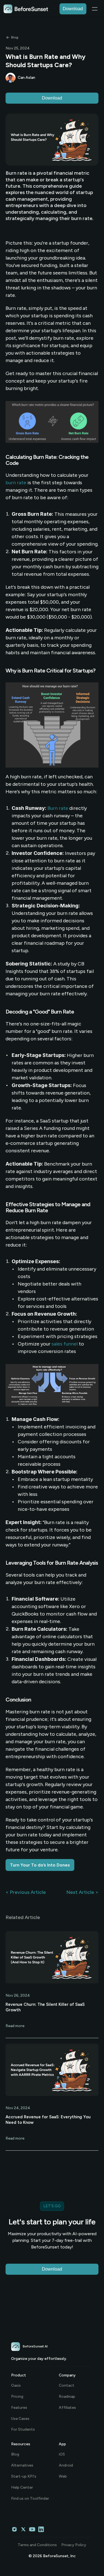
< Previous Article (26, 1892)
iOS (62, 2454)
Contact (67, 2385)
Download (52, 98)
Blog (15, 2454)
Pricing (17, 2396)
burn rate (16, 483)
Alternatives (22, 2465)
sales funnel (65, 1344)
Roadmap (67, 2396)
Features (19, 2408)
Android (66, 2465)
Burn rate (58, 808)
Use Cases (20, 2419)
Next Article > (82, 1892)
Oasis (16, 2385)
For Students (23, 2429)
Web (63, 2476)
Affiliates (67, 2408)
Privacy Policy (74, 2545)
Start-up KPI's (24, 2476)
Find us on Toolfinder (30, 2498)
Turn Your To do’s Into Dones (40, 1865)
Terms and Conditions (37, 2545)
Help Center (22, 2487)
